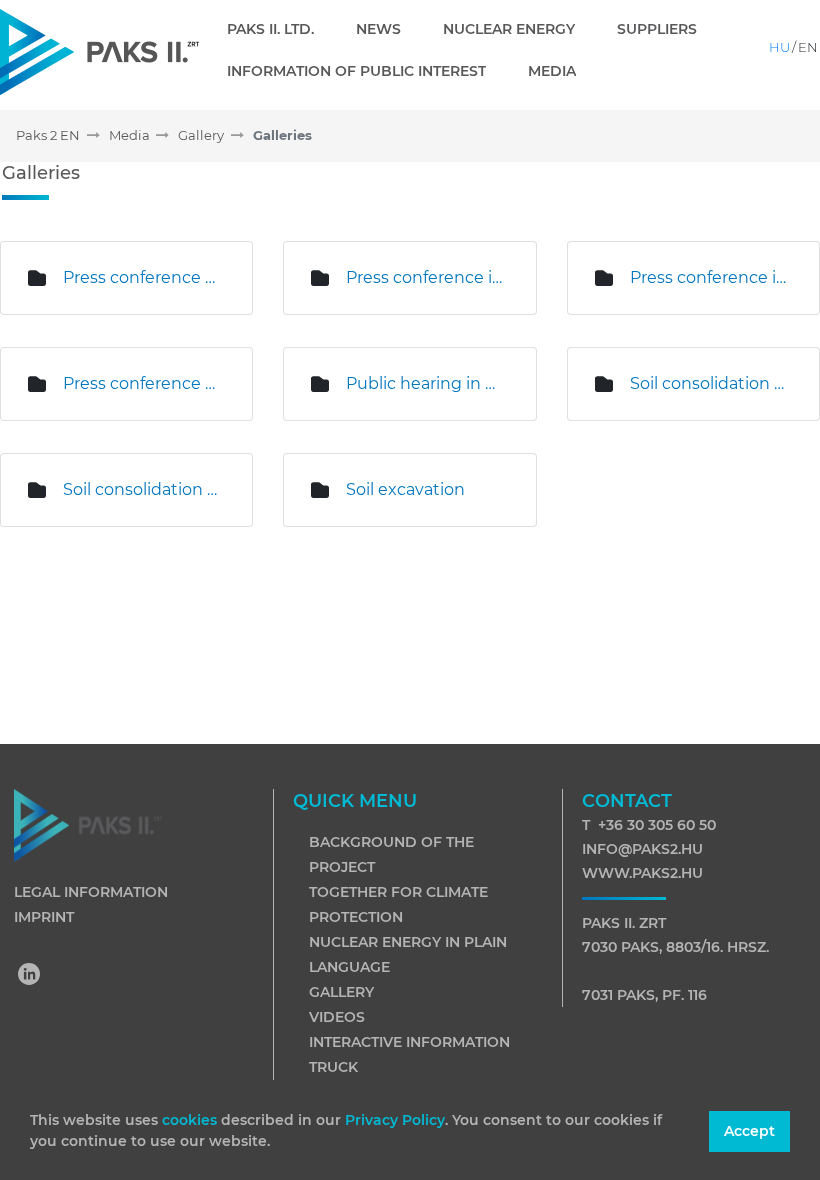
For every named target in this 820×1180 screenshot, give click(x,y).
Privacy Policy (395, 1120)
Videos (337, 1017)
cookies (191, 1120)
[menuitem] (278, 29)
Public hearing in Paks (425, 383)
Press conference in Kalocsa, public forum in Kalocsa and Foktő (425, 277)
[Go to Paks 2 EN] (99, 51)
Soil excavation (405, 489)
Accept (749, 1131)
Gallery (341, 992)
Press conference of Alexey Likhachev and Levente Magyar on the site (142, 383)
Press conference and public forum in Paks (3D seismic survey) (142, 277)
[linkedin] (30, 976)
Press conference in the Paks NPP (709, 277)
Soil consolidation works (142, 489)
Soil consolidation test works (709, 383)
